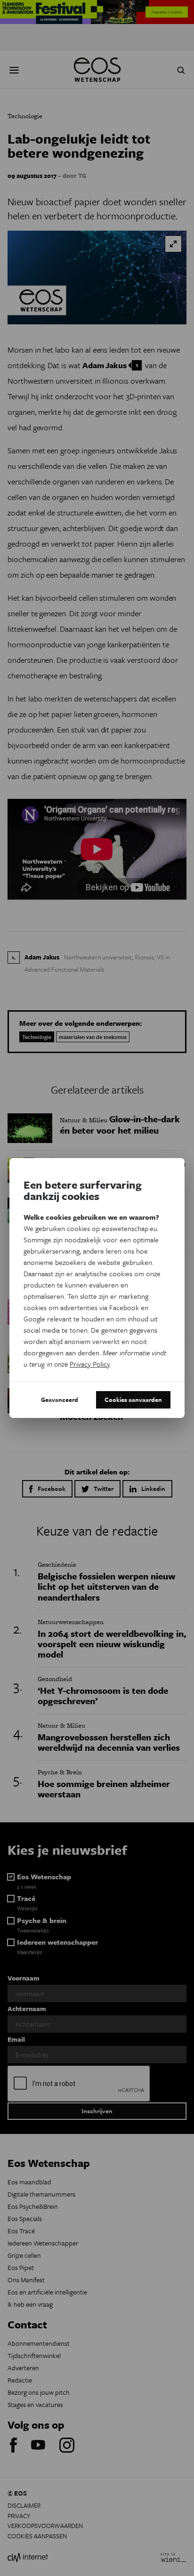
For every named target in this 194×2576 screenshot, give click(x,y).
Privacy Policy (90, 1364)
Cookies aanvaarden (133, 1400)
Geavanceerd (60, 1400)
